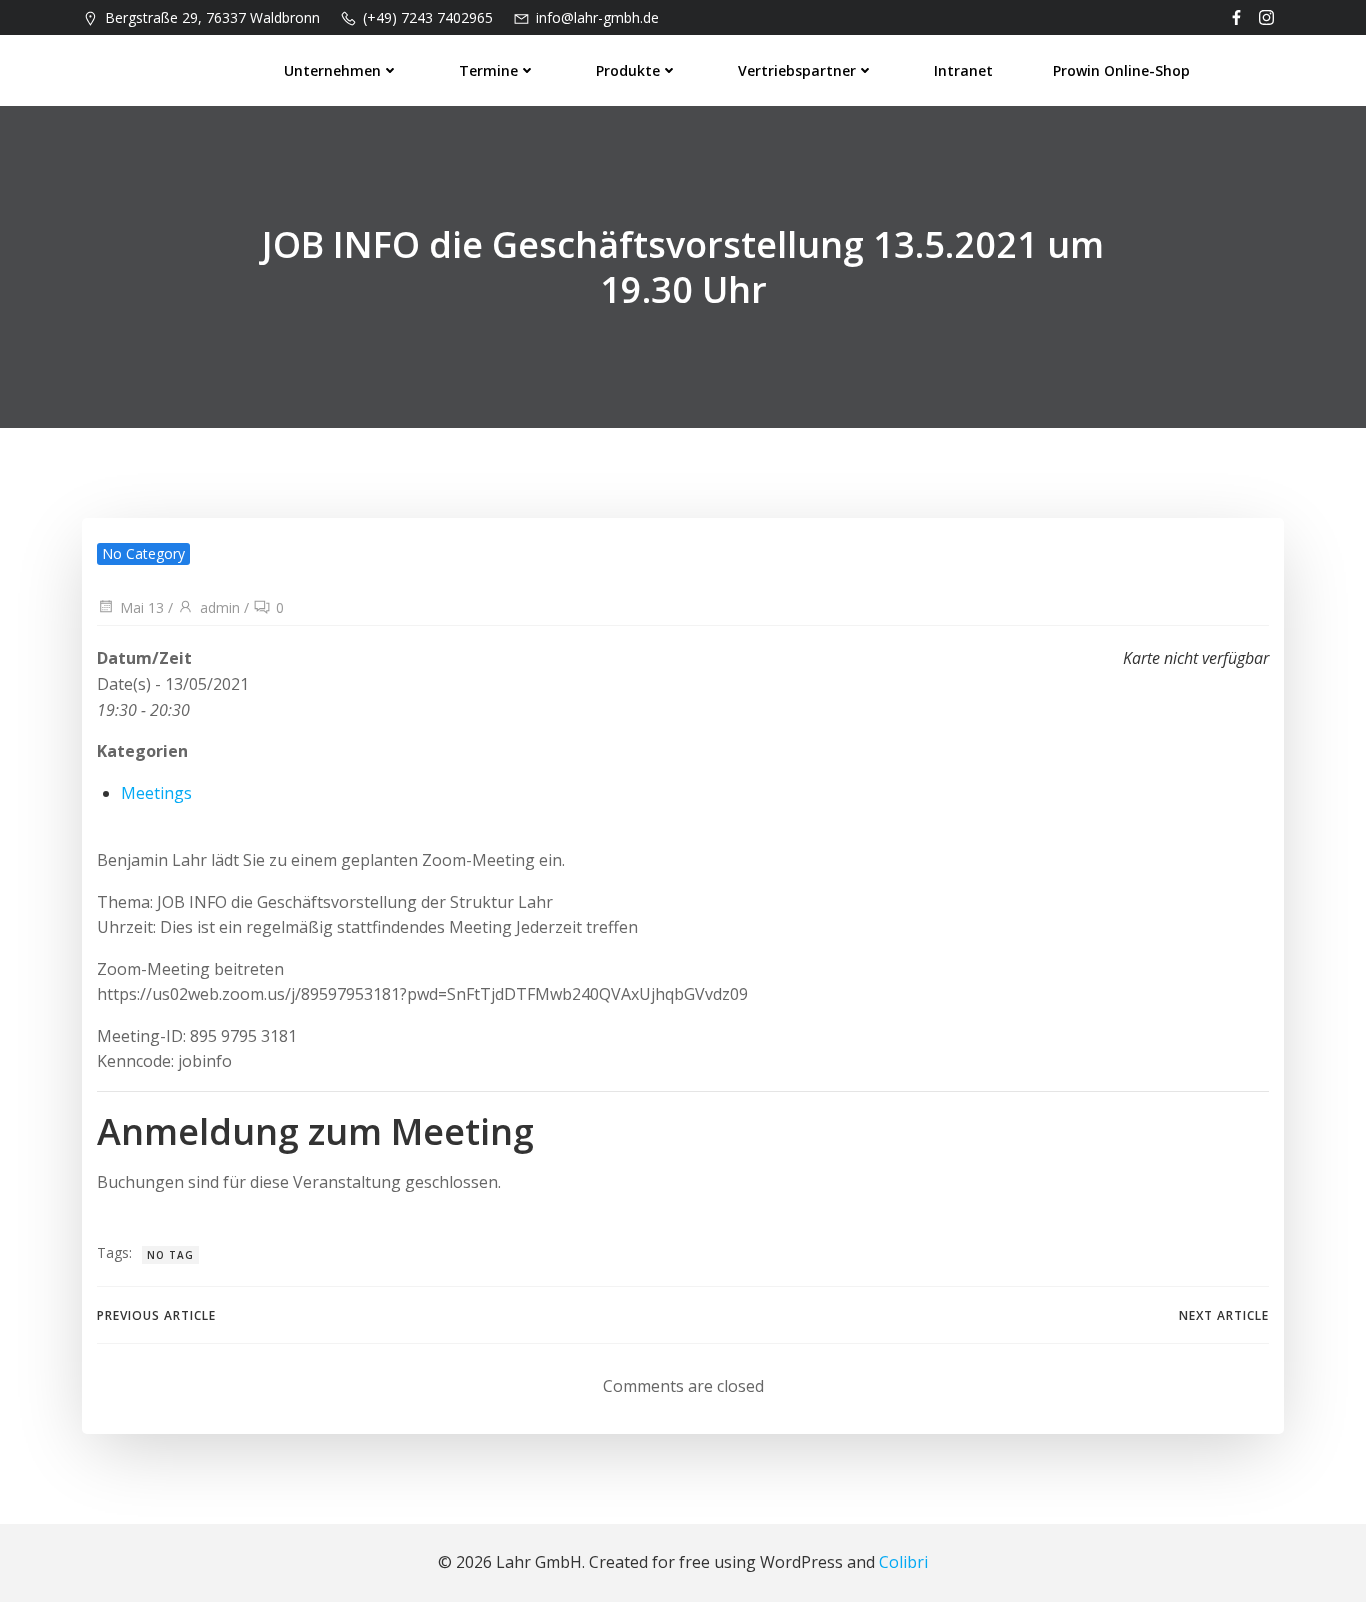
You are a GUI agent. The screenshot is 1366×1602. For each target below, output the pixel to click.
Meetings (156, 793)
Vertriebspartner (797, 70)
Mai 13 (142, 607)
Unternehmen (332, 70)
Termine (488, 70)
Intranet (963, 70)
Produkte (628, 70)
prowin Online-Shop (1121, 70)
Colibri (903, 1562)
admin (220, 607)
